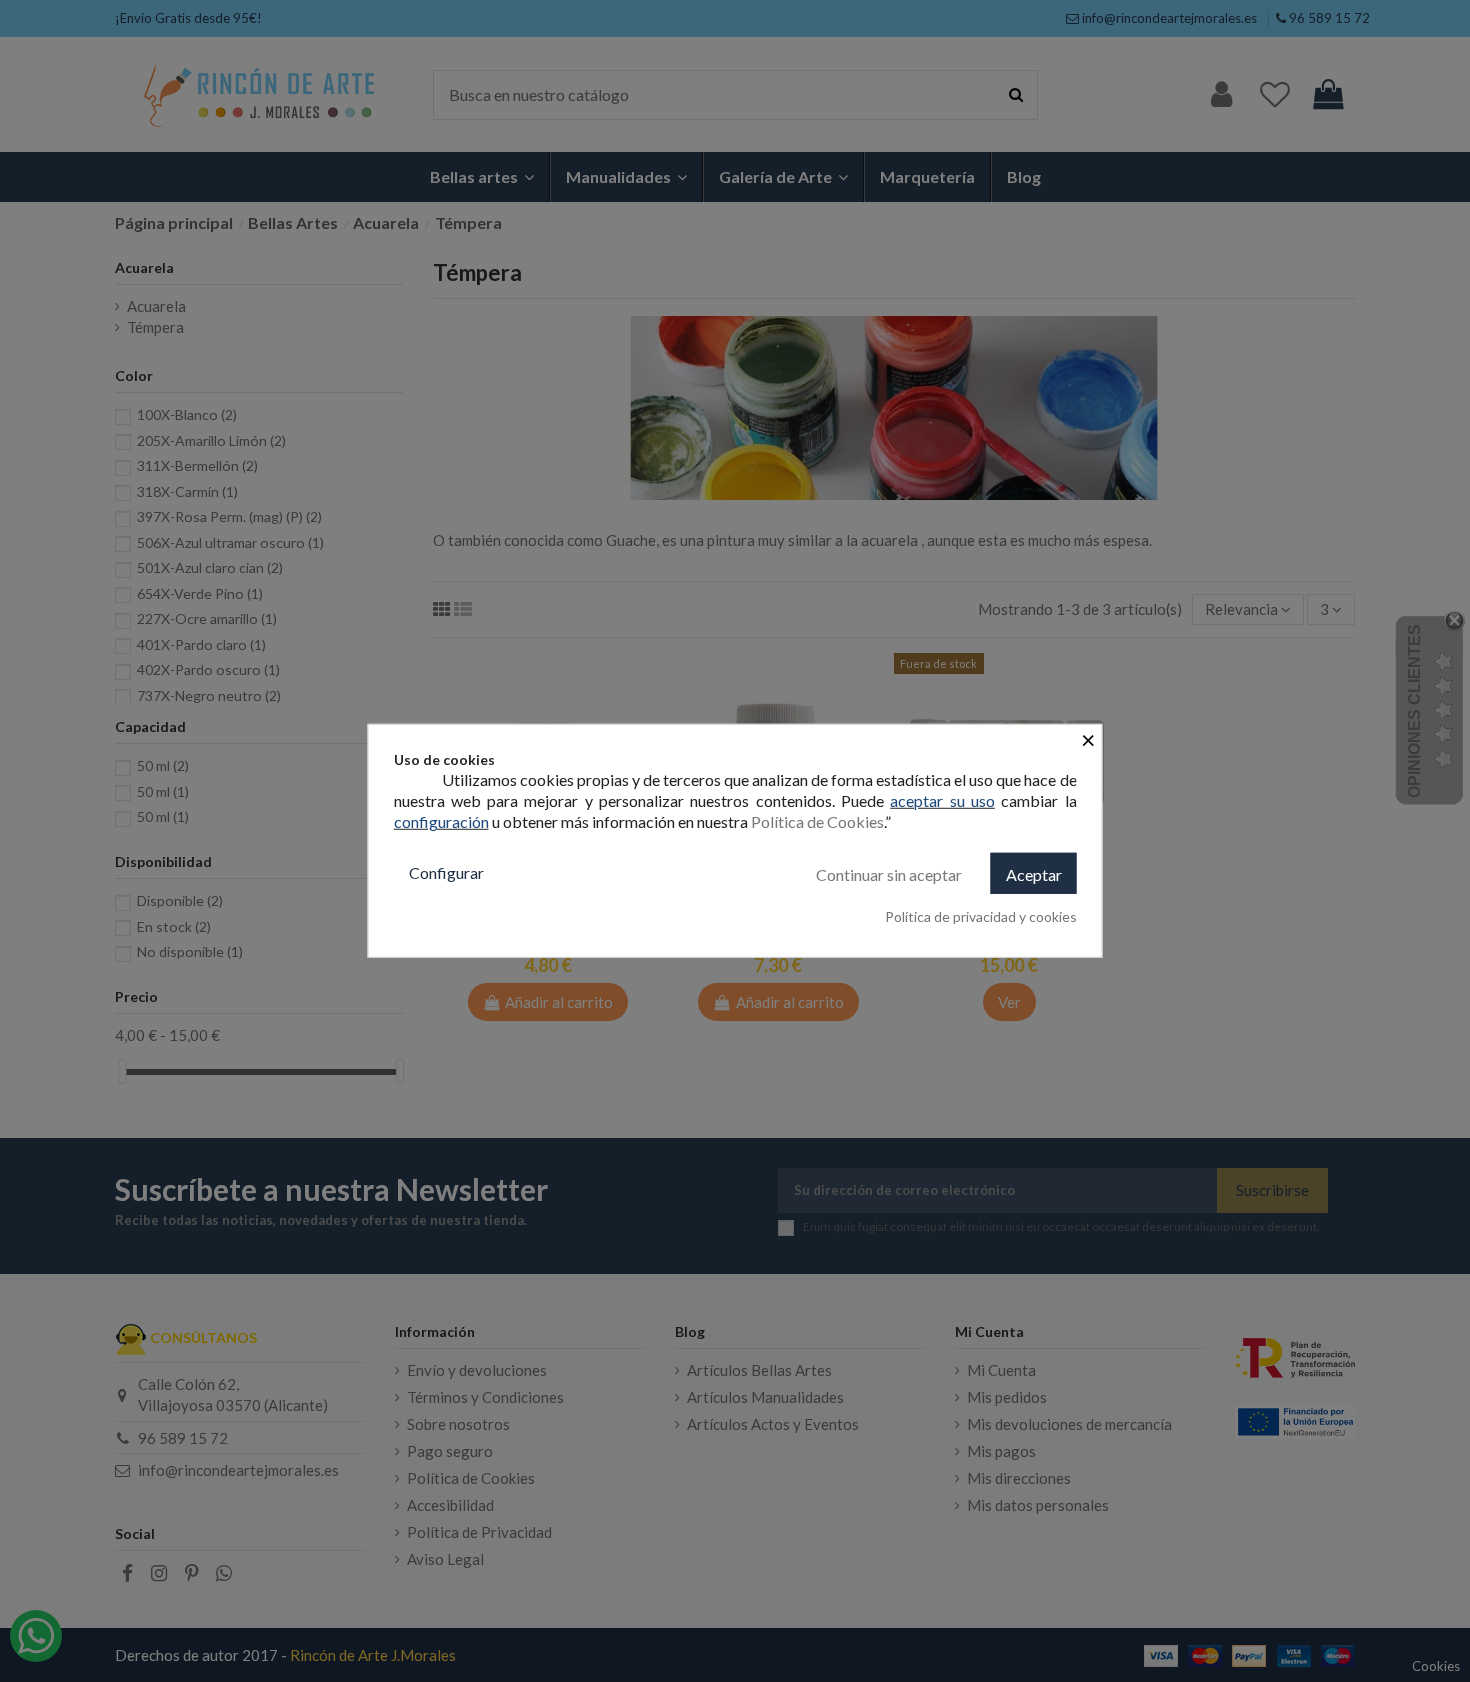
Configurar (446, 872)
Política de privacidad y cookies (981, 916)
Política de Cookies (817, 821)
